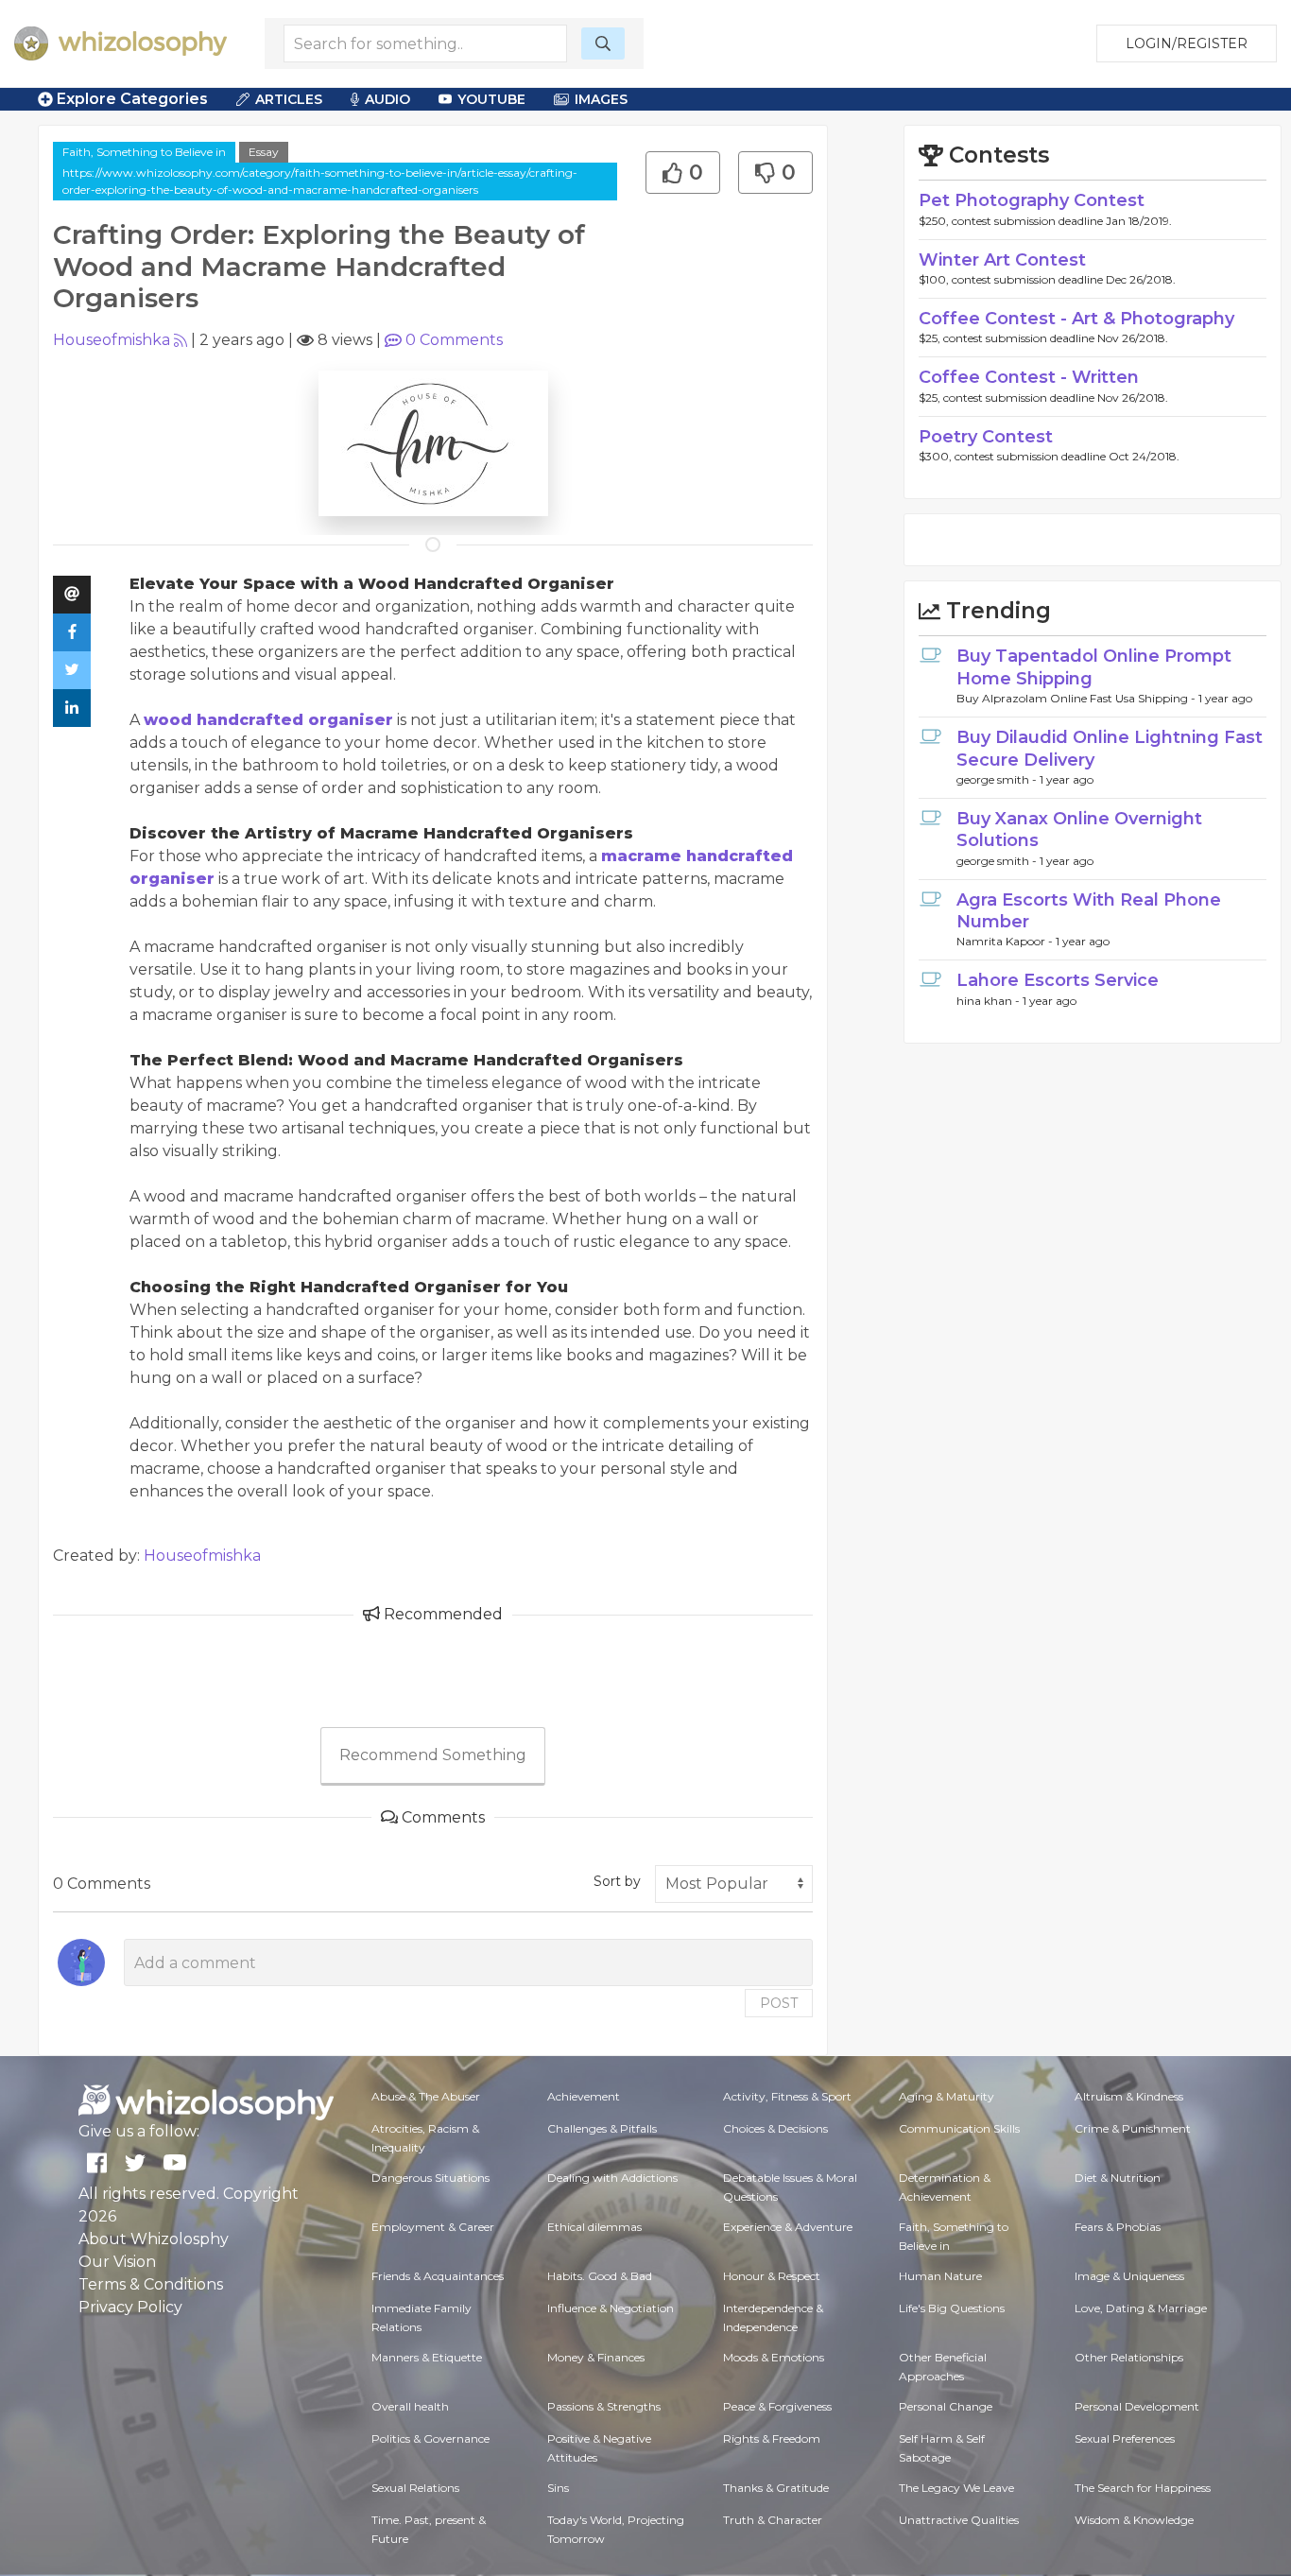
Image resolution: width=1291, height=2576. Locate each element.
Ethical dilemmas (594, 2227)
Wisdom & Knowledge (1134, 2520)
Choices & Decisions (775, 2128)
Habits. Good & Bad (600, 2276)
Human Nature (940, 2276)
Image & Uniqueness (1129, 2276)
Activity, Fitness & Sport (787, 2096)
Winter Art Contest (1002, 260)
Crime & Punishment (1133, 2128)
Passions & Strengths (604, 2406)
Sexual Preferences (1125, 2438)
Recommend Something (433, 1755)
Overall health (410, 2406)
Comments (454, 340)
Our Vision (117, 2262)
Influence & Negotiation (611, 2308)
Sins (558, 2488)
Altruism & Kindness (1129, 2096)
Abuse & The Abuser (426, 2096)
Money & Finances (596, 2357)
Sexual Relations (415, 2488)
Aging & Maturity (947, 2096)
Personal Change (946, 2406)
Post (779, 2003)
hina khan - (990, 1001)
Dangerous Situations (430, 2178)
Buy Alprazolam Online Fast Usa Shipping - (1077, 698)
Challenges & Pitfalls (602, 2128)
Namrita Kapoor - (1006, 941)
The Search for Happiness (1143, 2488)
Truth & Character (773, 2520)
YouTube (491, 99)
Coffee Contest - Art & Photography (1076, 319)
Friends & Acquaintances (438, 2276)
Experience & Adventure (788, 2227)
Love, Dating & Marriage (1141, 2308)
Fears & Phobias (1118, 2227)
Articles (289, 99)
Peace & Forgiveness (777, 2406)
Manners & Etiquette (427, 2357)
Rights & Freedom (772, 2438)
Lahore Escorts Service (1058, 980)
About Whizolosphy (154, 2239)
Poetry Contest (986, 437)
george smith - (998, 779)
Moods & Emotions (774, 2357)
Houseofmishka (112, 340)
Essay (264, 152)
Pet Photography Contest (1032, 200)
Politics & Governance (430, 2438)
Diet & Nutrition (1118, 2178)
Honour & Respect (772, 2276)
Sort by (617, 1881)
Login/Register (1187, 43)
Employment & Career (433, 2227)
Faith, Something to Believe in (144, 152)
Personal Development (1137, 2406)
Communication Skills (959, 2128)
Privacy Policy (130, 2307)
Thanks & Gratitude (776, 2488)
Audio (387, 99)
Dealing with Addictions (612, 2178)
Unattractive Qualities (959, 2520)
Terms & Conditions (151, 2284)
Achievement (584, 2096)
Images (601, 99)
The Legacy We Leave (956, 2488)
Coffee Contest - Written (1029, 377)
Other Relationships (1129, 2357)
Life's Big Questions (952, 2308)
